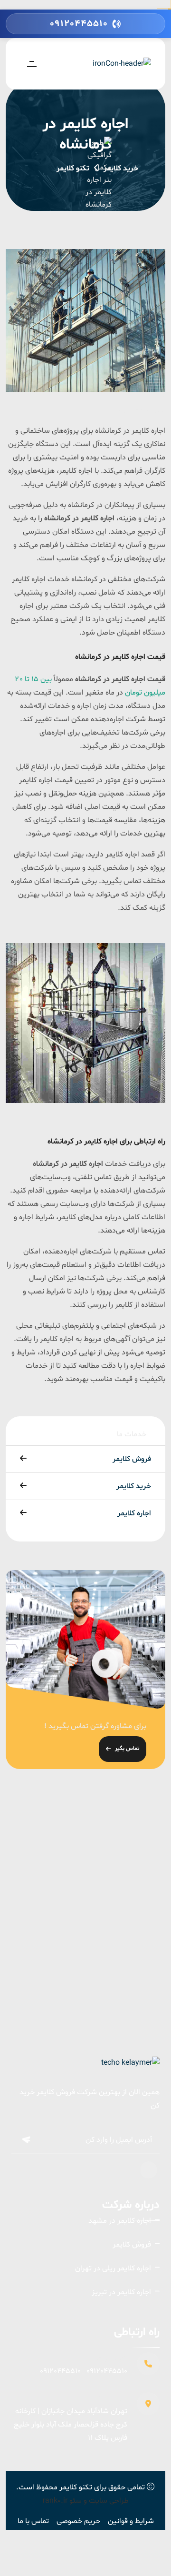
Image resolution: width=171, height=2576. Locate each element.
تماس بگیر (127, 1749)
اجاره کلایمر (134, 1513)
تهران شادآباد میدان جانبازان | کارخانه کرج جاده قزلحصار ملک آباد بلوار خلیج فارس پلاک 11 (71, 2425)
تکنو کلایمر (76, 2487)
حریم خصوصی (78, 2521)
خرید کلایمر (121, 169)
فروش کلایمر (132, 1459)
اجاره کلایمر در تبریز (121, 2292)
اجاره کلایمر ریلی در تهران (113, 2268)
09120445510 (107, 2371)
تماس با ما (33, 2521)
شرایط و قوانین (131, 2521)
